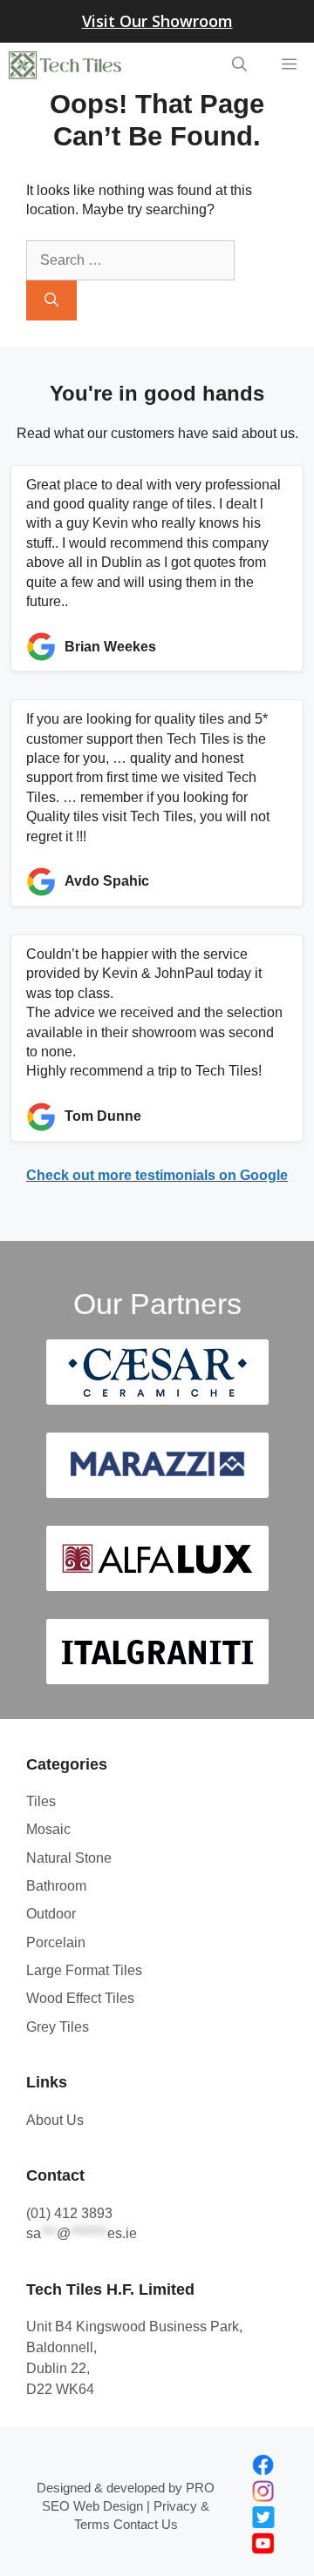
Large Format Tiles (84, 1970)
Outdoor (51, 1914)
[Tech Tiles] (65, 65)
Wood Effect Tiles (80, 1998)
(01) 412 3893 (69, 2213)
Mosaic (48, 1829)
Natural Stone (69, 1858)
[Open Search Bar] (239, 65)
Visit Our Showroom (157, 21)
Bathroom (56, 1886)
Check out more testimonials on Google (157, 1175)
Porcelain (56, 1942)
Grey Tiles (58, 2027)
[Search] (51, 300)
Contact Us (146, 2524)
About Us (55, 2120)
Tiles (41, 1801)
